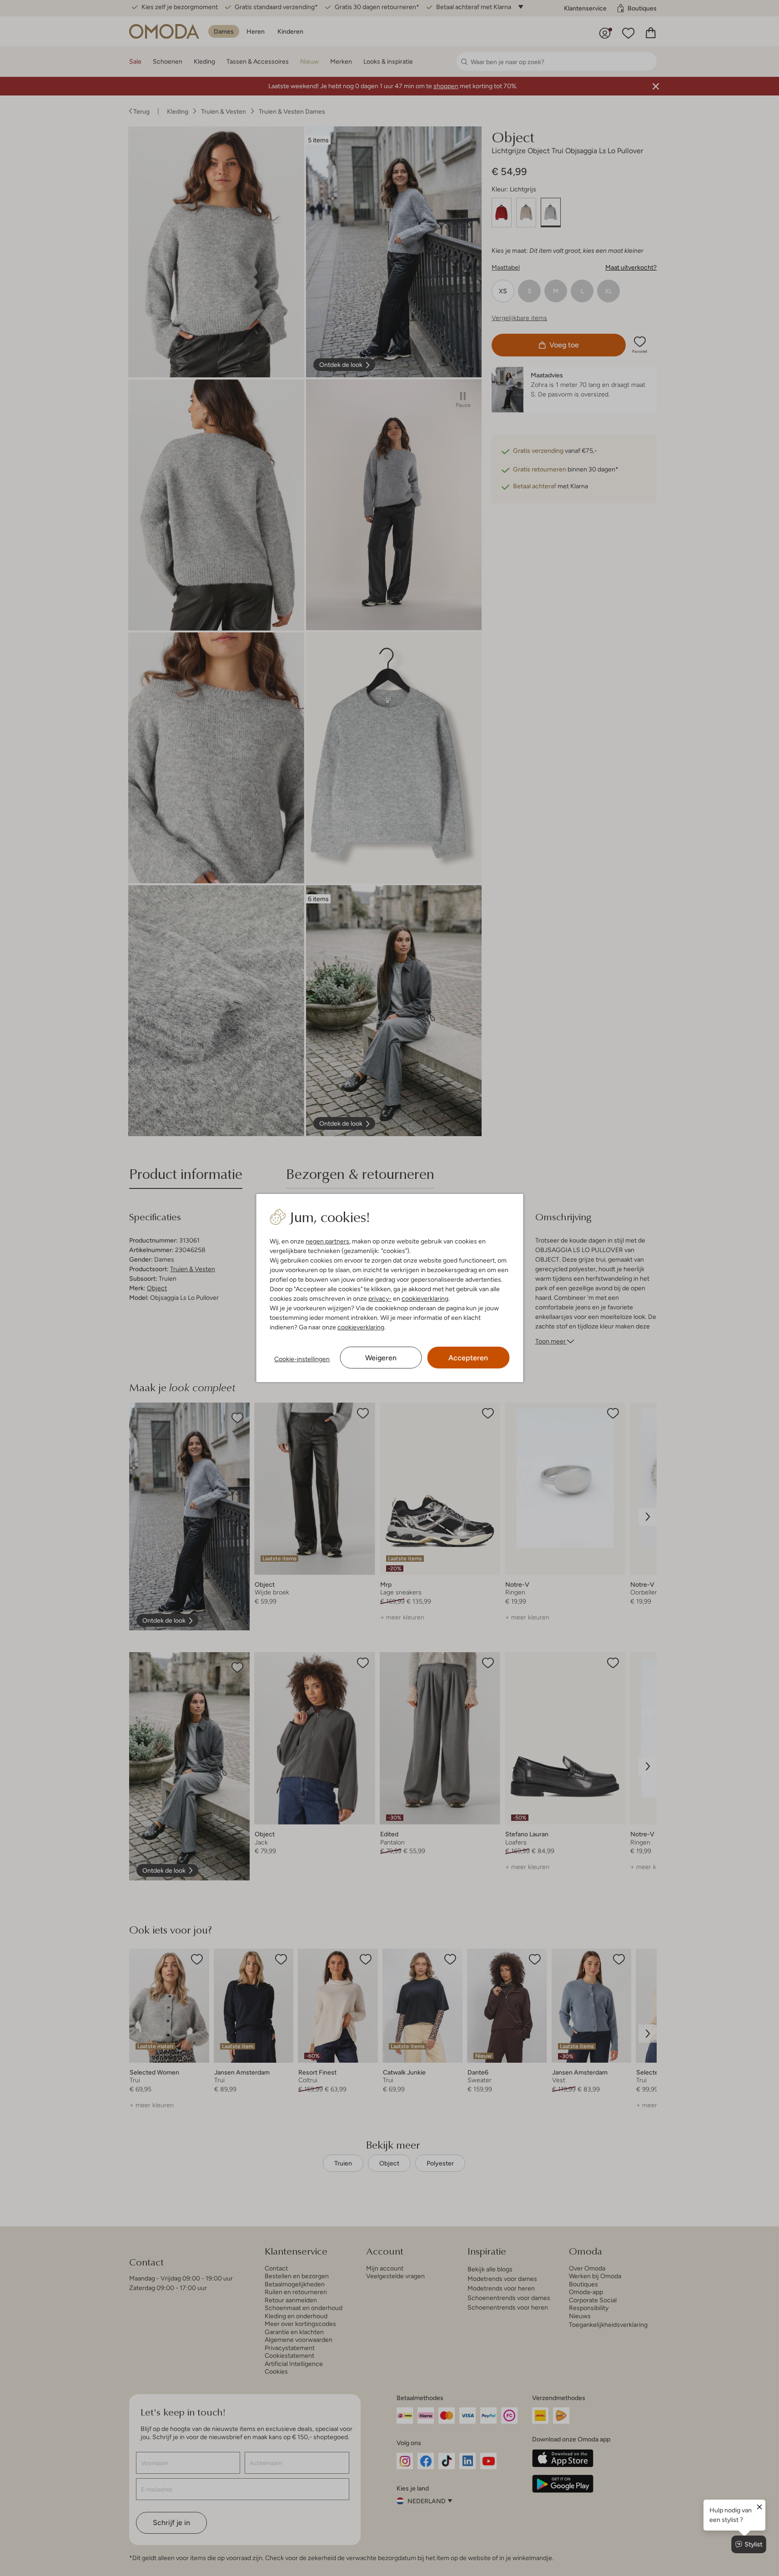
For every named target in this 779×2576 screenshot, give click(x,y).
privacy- (380, 1298)
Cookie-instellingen (302, 1359)
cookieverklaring (425, 1298)
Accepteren (468, 1358)
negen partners (327, 1241)
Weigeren (381, 1358)
